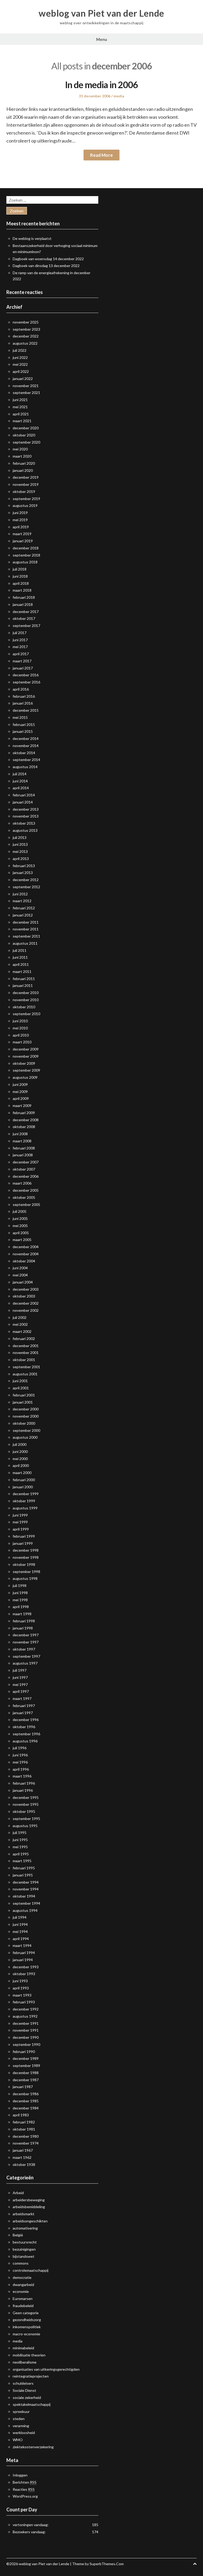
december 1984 (26, 2108)
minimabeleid (23, 2348)
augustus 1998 (25, 1578)
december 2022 (26, 336)
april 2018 (21, 583)
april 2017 (21, 654)
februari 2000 (24, 1480)
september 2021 (26, 393)
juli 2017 (20, 633)
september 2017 (26, 626)
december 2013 (26, 809)
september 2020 (26, 442)
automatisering (25, 2228)
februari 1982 (24, 2122)
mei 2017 (20, 647)
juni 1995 (20, 1840)
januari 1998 (23, 1628)
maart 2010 (22, 1042)
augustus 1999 (25, 1508)
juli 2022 (20, 350)
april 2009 (21, 1098)
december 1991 (26, 2023)
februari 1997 (24, 1706)
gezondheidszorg (27, 2320)
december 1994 (26, 1882)
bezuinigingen (24, 2249)
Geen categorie (26, 2313)
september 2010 (26, 1014)
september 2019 (26, 499)
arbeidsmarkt (24, 2214)
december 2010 (26, 993)
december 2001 (26, 1346)
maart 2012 (22, 901)
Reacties (24, 2489)
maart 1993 (22, 1995)
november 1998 (26, 1557)
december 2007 (26, 1162)
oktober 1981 (24, 2129)
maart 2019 (22, 534)
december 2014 (26, 738)
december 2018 (26, 548)
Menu (102, 39)
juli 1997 (20, 1670)
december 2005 (26, 1190)
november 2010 (26, 1000)
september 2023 (26, 329)
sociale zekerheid (27, 2397)
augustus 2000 (25, 1437)
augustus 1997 (25, 1663)
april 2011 (21, 964)
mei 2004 (20, 1275)
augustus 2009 (25, 1077)
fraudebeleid (23, 2306)
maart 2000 (22, 1473)
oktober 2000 (24, 1423)
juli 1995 (20, 1833)
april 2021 (21, 414)
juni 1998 (20, 1593)
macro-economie (26, 2334)
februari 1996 (24, 1783)
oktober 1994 (24, 1896)
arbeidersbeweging (29, 2200)
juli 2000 (20, 1444)
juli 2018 (20, 569)
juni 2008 (20, 1134)
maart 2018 (22, 590)
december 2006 (26, 1176)
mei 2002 (20, 1324)
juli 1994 (20, 1917)
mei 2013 (20, 851)
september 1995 (26, 1819)
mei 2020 (20, 449)
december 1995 (26, 1797)
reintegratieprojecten (31, 2376)
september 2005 (26, 1204)
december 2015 (26, 710)
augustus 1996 (25, 1741)
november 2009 (26, 1056)
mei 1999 (20, 1522)
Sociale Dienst (24, 2390)
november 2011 (26, 929)
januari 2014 (23, 802)
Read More (101, 155)
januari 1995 (23, 1875)
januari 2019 (23, 541)
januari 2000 (23, 1487)
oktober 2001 (24, 1360)
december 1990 (26, 2037)
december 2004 (26, 1247)
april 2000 (21, 1465)
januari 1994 (23, 1960)
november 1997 (26, 1642)
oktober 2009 (24, 1063)
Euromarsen (23, 2299)
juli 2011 (20, 950)
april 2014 (21, 788)
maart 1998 (22, 1614)
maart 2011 (22, 971)
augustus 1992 (25, 2016)
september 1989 (26, 2066)
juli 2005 (20, 1211)
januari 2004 (23, 1282)
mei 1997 (20, 1684)
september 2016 (26, 682)
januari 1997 (23, 1713)
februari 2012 (24, 908)
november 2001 (26, 1353)
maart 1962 (22, 2157)
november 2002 (26, 1310)
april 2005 (21, 1233)
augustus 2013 (25, 830)
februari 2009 (24, 1113)
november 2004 (26, 1254)
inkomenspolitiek (27, 2327)
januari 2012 (23, 915)
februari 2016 (24, 696)
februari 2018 (24, 597)
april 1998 (21, 1607)
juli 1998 (20, 1586)
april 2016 (21, 689)
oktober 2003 (24, 1296)
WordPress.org (25, 2496)
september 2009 (26, 1070)
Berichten (25, 2482)
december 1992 (26, 2009)
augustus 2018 (25, 562)
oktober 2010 (24, 1007)
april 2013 (21, 859)
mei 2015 (20, 717)
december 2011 (26, 922)
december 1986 (26, 2094)
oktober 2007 (24, 1169)
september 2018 (26, 555)
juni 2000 (20, 1451)
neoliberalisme (25, 2362)
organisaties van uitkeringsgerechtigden (46, 2369)
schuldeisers (23, 2383)
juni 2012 (20, 894)
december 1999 (26, 1494)
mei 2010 (20, 1028)
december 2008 (26, 1120)
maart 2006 (22, 1183)
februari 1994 (24, 1953)
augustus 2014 (25, 767)
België (18, 2235)
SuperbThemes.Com (107, 2564)
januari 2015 (23, 731)
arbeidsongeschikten (30, 2221)
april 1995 (21, 1854)
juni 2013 (20, 844)
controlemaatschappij (31, 2270)
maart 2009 (22, 1106)
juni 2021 (20, 400)
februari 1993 (24, 2002)
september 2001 (26, 1367)
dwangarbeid (23, 2285)
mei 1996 (20, 1762)
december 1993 (26, 1967)
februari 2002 (24, 1339)
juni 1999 (20, 1515)
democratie (22, 2277)
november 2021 (26, 386)
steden (19, 2419)
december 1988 (26, 2073)
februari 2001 (24, 1395)
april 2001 (21, 1388)
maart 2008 (22, 1141)
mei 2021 (20, 407)
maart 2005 (22, 1240)
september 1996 (26, 1734)
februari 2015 (24, 724)
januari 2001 (23, 1402)
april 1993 (21, 1988)
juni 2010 (20, 1021)
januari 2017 (23, 668)
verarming (21, 2426)
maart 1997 (22, 1698)
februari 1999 (24, 1536)
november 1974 (26, 2143)
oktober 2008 (24, 1127)
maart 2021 (22, 421)
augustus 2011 (25, 943)
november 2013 (26, 816)
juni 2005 (20, 1218)
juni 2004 (20, 1268)
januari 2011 (23, 985)
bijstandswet (24, 2256)
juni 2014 (20, 781)
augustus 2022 (25, 343)
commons (21, 2263)
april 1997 (21, 1691)
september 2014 (26, 760)
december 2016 (26, 675)
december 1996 (26, 1720)
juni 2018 (20, 576)
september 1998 (26, 1572)
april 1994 (21, 1939)
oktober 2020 (24, 435)
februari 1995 (24, 1868)
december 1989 (26, 2058)
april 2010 (21, 1035)
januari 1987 (23, 2087)
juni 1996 (20, 1755)
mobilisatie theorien (29, 2355)
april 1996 (21, 1769)
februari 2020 (24, 463)
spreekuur (21, 2411)
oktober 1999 (24, 1501)
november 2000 (26, 1416)
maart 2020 (22, 456)
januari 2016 (23, 703)
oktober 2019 (24, 491)
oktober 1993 (24, 1974)
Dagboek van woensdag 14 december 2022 (48, 259)
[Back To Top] (195, 2564)
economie (21, 2291)
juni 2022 (20, 357)
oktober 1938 (24, 2164)
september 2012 (26, 887)
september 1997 (26, 1656)
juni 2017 (20, 640)
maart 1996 (22, 1776)
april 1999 (21, 1529)
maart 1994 (22, 1945)
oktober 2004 (24, 1261)
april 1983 (21, 2115)
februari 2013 (24, 866)
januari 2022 (23, 379)
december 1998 (26, 1550)
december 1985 (26, 2101)
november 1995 (26, 1804)
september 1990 (26, 2044)
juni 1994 (20, 1924)
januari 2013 (23, 873)
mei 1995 (20, 1847)
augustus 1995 (25, 1826)
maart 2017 (22, 661)
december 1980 (26, 2136)
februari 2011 (24, 979)
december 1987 (26, 2080)
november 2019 (26, 484)
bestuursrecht (25, 2242)
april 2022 (21, 371)
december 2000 (26, 1409)
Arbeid (18, 2193)
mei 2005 (20, 1226)
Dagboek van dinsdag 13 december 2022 (46, 266)
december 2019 (26, 477)
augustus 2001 (25, 1374)
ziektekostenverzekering (33, 2447)
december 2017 (26, 612)
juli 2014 (20, 774)
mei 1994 (20, 1931)
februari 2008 (24, 1148)
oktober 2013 (24, 823)
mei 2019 (20, 520)
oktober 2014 (24, 753)
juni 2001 (20, 1381)
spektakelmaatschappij (32, 2404)
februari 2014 (24, 795)
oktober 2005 (24, 1197)
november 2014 (26, 746)
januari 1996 (23, 1790)
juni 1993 (20, 1981)
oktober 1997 (24, 1649)
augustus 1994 (25, 1910)
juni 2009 (20, 1084)
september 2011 (26, 936)
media (119, 96)
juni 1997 (20, 1677)
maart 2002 (22, 1331)
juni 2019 (20, 513)
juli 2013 (20, 837)
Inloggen (20, 2475)
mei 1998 (20, 1600)
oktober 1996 (24, 1727)
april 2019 (21, 527)
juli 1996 (20, 1748)
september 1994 (26, 1903)
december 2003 (26, 1289)
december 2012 (26, 880)
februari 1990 (24, 2052)
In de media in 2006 (101, 85)
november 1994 (26, 1889)
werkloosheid (24, 2433)
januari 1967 (23, 2150)
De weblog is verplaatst (32, 238)
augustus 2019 (25, 505)
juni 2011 (20, 957)
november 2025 (26, 322)
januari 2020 (23, 470)
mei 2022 (20, 364)
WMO (18, 2440)
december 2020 (26, 428)
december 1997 (26, 1635)
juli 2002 (20, 1317)
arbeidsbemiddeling (29, 2207)
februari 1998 (24, 1621)
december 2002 (26, 1303)
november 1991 (26, 2030)
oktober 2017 (24, 618)
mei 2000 (20, 1459)
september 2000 (26, 1430)
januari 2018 (23, 604)
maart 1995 (22, 1861)
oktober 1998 (24, 1564)
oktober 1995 (24, 1811)
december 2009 (26, 1049)
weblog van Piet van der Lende (101, 13)
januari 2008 (23, 1155)
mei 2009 (20, 1092)
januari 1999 (23, 1543)
